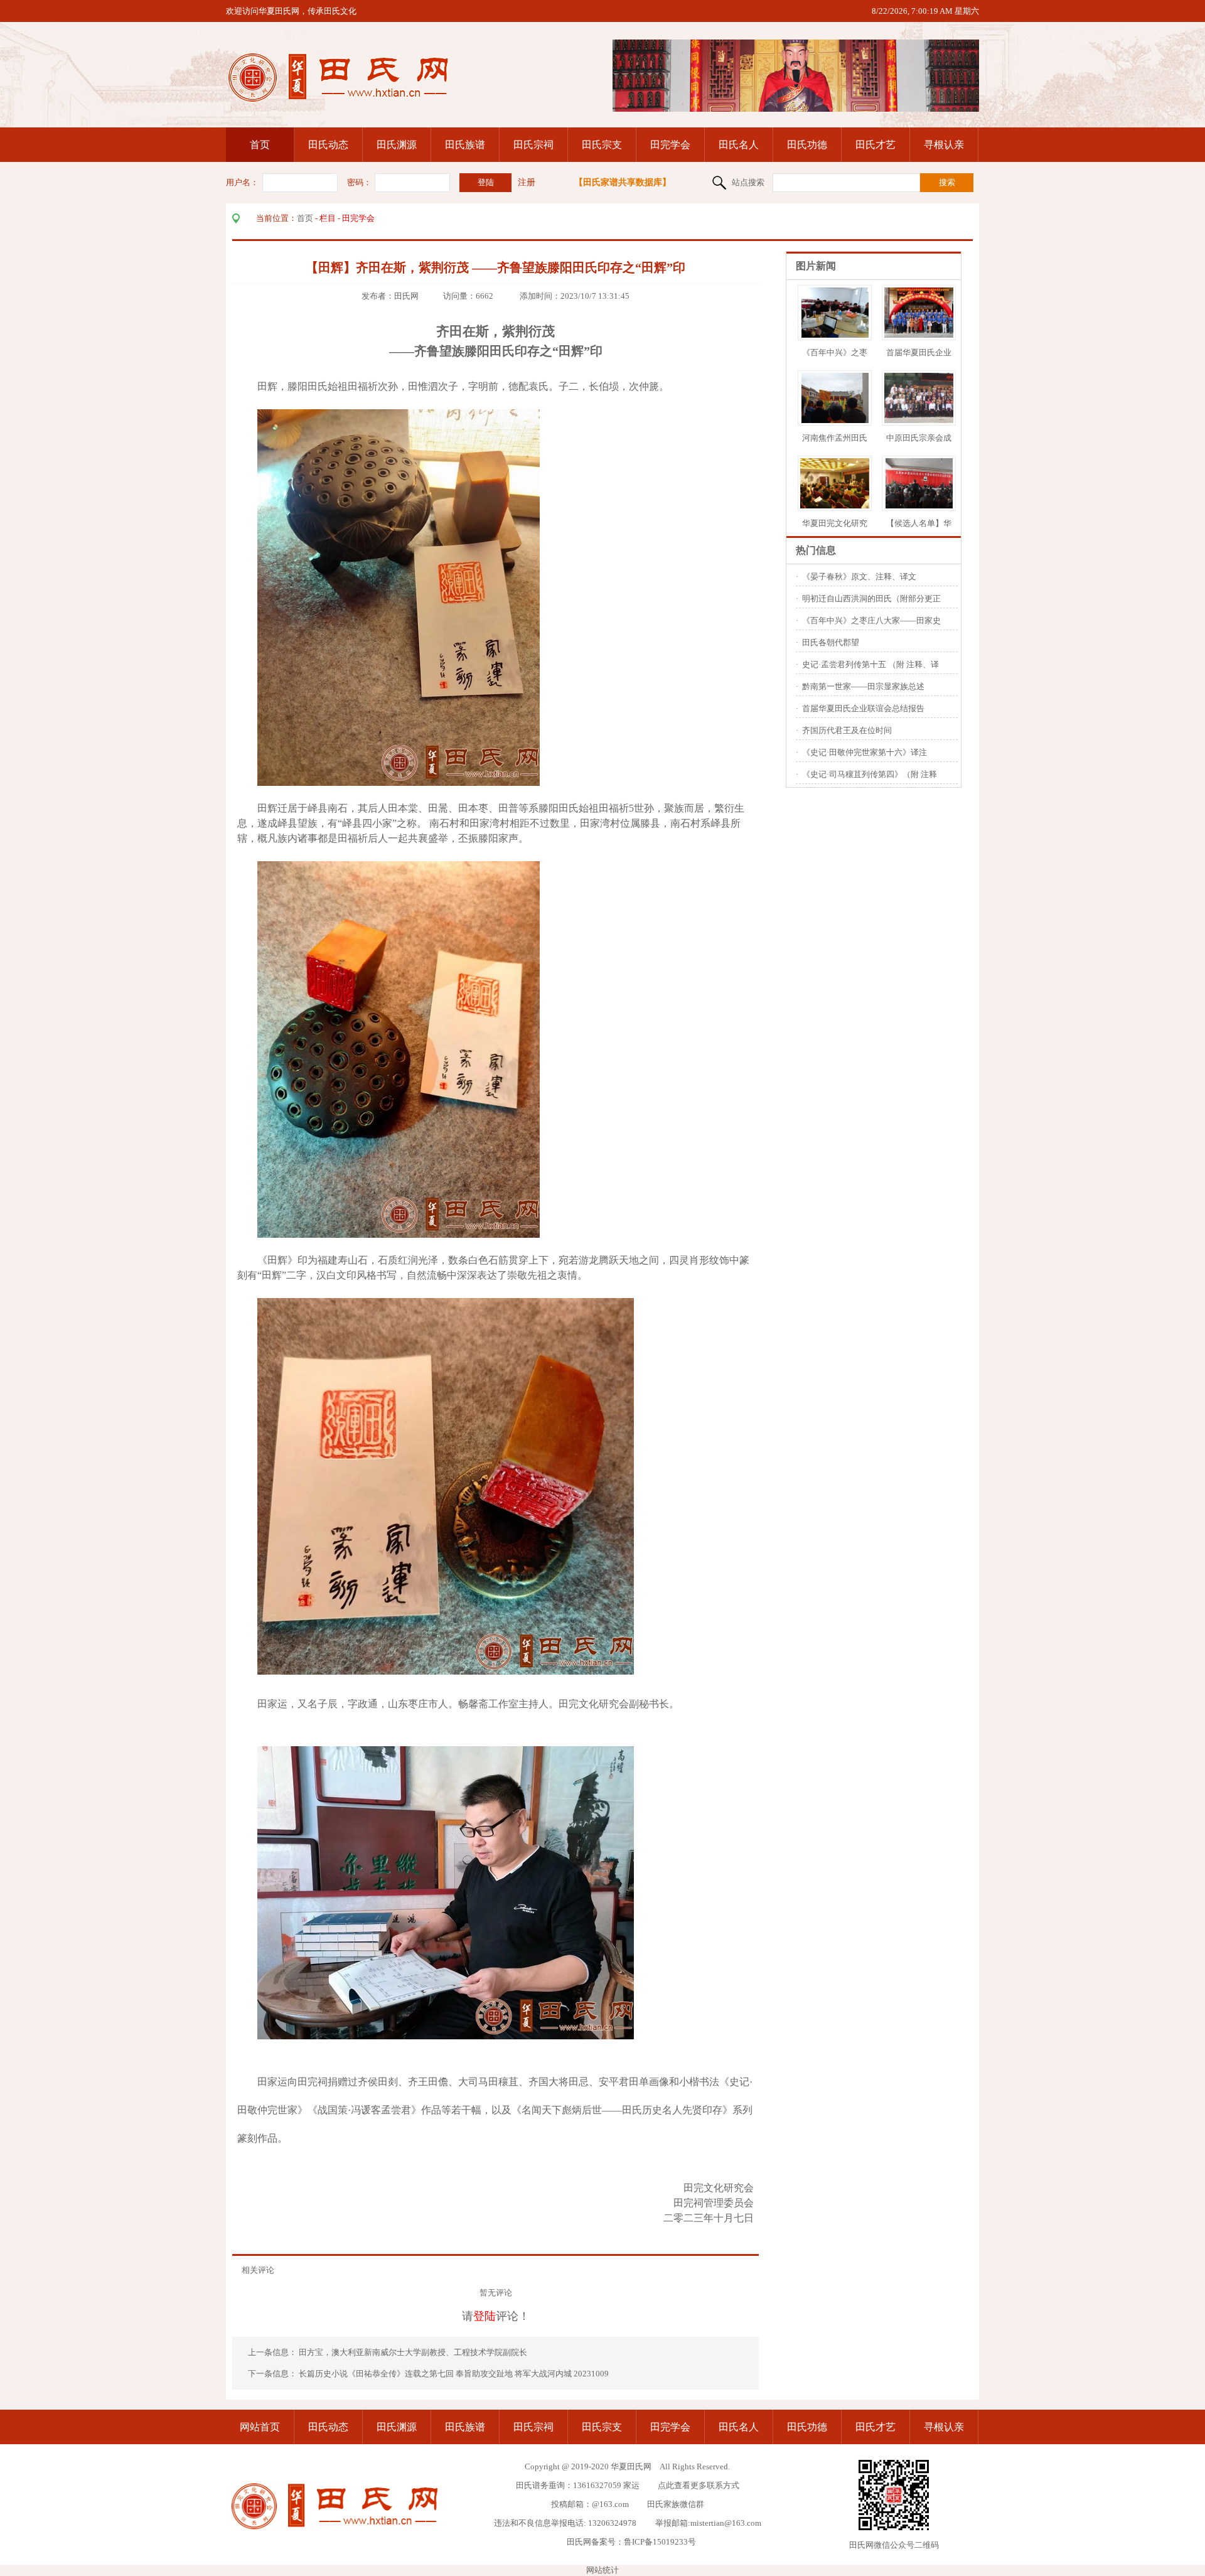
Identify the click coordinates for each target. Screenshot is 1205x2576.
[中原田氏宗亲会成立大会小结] (942, 420)
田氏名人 (739, 145)
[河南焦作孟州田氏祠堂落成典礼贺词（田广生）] (835, 420)
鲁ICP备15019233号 (660, 2542)
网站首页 (260, 2427)
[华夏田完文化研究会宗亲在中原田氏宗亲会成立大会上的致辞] (845, 506)
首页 (260, 145)
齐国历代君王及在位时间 (847, 730)
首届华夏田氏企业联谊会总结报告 (863, 708)
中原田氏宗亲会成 (919, 438)
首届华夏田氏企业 (919, 352)
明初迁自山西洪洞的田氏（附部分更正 (871, 598)
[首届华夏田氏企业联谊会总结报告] (922, 335)
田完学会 (670, 145)
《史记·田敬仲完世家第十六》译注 (865, 752)
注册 (527, 182)
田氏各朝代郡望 (831, 642)
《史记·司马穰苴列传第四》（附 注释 (870, 774)
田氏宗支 (602, 145)
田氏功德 (807, 145)
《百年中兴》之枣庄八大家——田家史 (871, 620)
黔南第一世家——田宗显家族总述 (863, 686)
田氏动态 (328, 145)
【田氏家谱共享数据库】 (623, 182)
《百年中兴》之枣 (835, 352)
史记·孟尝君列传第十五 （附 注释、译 (870, 664)
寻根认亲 (944, 145)
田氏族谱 (465, 145)
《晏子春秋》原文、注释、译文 (859, 577)
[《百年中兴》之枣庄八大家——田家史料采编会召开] (835, 335)
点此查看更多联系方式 (699, 2485)
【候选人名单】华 (919, 523)
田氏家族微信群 (676, 2504)
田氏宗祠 (533, 145)
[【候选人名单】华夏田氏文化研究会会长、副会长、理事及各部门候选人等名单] (919, 506)
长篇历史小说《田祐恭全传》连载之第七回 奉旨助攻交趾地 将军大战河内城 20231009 (454, 2374)
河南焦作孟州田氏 (835, 438)
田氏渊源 (397, 145)
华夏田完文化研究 (835, 523)
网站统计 (602, 2570)
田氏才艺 (876, 145)
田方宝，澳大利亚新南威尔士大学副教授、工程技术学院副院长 (414, 2352)
